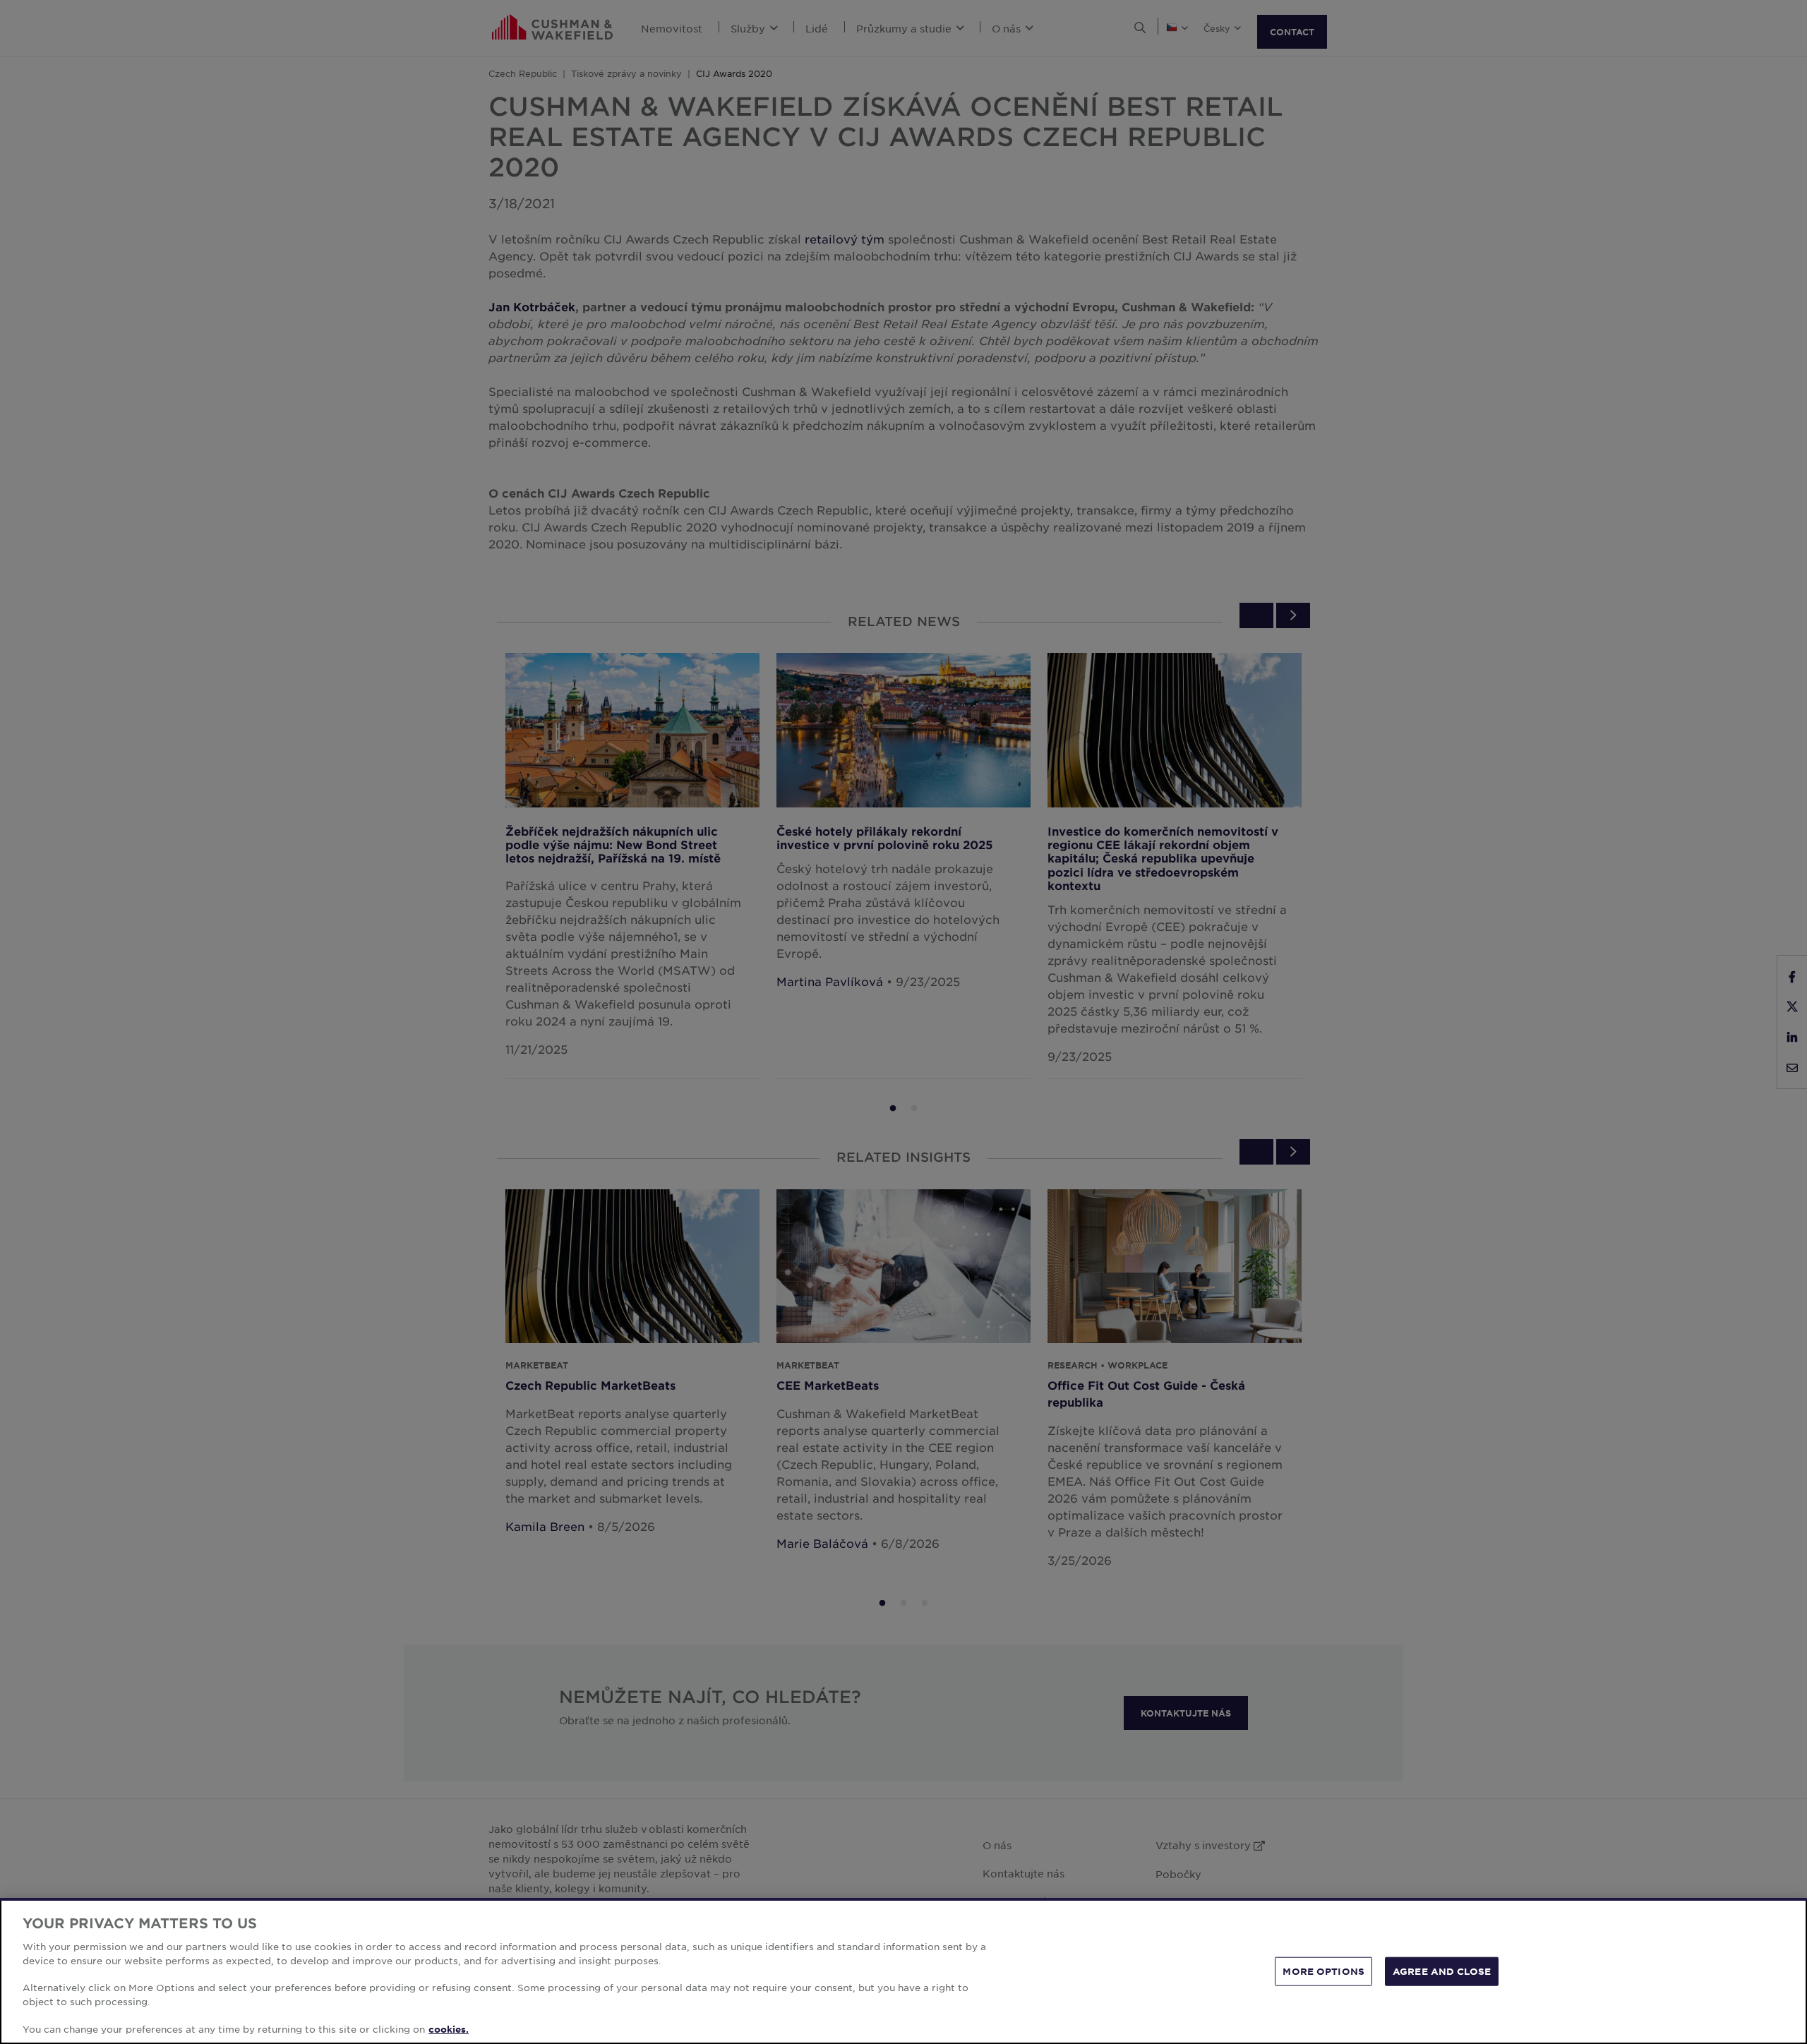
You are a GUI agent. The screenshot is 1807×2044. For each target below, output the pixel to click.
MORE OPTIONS (1323, 1971)
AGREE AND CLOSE (1442, 1971)
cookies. (449, 2029)
